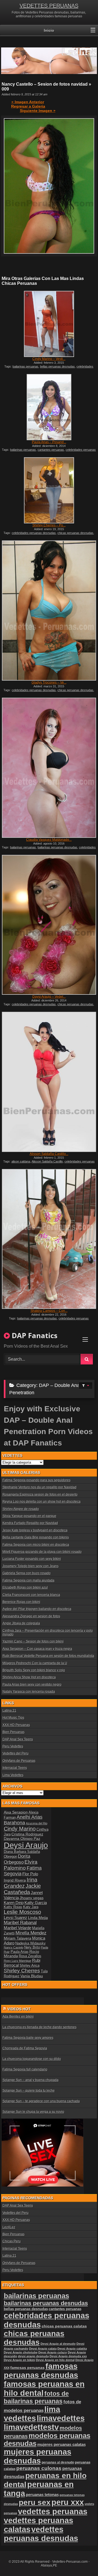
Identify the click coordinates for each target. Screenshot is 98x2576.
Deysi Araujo (26, 1845)
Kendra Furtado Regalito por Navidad (30, 1523)
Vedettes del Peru (16, 1753)
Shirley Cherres (22, 1971)
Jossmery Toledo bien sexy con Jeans (30, 1566)
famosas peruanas (27, 2368)
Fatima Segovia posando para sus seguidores (36, 1480)
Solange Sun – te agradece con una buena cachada (41, 2101)
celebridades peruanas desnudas (34, 533)
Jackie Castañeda (22, 1889)
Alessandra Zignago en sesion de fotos (31, 1616)
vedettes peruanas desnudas (41, 2534)
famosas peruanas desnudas (41, 2371)
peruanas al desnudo (58, 2462)
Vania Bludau (32, 1976)
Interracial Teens (15, 1768)
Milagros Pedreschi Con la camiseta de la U (35, 1663)
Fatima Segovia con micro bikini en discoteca (36, 1545)
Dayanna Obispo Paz (22, 1838)
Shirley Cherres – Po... (49, 525)
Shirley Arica (30, 1966)
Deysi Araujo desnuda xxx (68, 2356)
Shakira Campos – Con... (49, 1311)
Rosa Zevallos (30, 1956)
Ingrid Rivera (15, 1880)
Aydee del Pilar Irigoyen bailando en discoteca (37, 1609)
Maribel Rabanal (20, 1923)
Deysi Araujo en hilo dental (55, 2360)
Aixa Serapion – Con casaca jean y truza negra (37, 1649)
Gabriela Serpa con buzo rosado (27, 1573)
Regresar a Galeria (28, 106)
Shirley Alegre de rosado (21, 1509)
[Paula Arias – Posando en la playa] (49, 407)
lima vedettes (32, 2414)
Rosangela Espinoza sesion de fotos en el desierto (40, 1495)
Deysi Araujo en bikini (19, 2360)
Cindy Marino (20, 1829)
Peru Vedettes (13, 1746)
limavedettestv (31, 2427)
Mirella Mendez (31, 1933)
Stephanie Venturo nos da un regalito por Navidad (39, 1487)
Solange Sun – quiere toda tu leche (29, 2091)
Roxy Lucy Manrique (18, 1961)
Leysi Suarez (16, 1917)
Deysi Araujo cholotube (21, 2352)
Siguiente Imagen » (38, 111)
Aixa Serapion (16, 1812)
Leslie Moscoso (22, 1912)
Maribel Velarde (18, 1928)
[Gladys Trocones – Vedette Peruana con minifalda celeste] (49, 611)
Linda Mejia (38, 1918)
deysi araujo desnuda (33, 2356)
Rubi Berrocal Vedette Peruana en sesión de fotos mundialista (48, 1656)
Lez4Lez (9, 2227)
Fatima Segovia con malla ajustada (28, 1580)
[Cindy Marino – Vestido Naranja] (49, 324)
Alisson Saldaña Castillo (47, 1161)
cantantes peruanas (51, 450)
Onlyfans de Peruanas (19, 1761)
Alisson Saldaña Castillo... (49, 1154)
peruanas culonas (39, 2468)
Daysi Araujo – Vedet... (49, 997)
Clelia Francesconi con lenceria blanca (31, 1595)
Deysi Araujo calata (43, 2349)
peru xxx (68, 2502)
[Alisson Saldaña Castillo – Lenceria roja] (49, 1082)
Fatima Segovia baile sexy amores (28, 2038)
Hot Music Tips (13, 1718)
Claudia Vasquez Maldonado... (49, 840)
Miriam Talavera (18, 1938)
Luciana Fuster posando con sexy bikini (32, 1559)
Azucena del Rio (37, 1823)
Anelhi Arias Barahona (23, 1820)
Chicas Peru (12, 2241)
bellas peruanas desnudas (57, 366)
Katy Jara (31, 1907)
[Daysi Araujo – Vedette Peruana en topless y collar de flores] (49, 925)
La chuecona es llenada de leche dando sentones (39, 2027)
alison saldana (21, 1161)
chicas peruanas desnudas (75, 533)
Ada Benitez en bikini (18, 2017)
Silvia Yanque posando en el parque (29, 1516)
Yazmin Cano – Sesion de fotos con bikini (33, 1641)
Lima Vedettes (13, 1775)
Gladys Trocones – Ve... (49, 682)
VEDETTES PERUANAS (49, 6)
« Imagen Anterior (28, 102)
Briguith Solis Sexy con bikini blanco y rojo (34, 1670)
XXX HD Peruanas (16, 1725)
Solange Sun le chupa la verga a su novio (33, 2112)
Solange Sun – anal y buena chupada (30, 2080)
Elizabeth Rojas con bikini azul (25, 1588)
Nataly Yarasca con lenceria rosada (29, 1692)
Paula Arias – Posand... (49, 442)
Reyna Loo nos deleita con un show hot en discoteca (42, 1502)
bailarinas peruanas (25, 366)
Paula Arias (20, 1952)
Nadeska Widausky (30, 1943)
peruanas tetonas (42, 2495)
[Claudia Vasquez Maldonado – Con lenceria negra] (49, 768)
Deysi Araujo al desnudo (58, 2344)
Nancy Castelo (14, 1947)
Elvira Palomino (21, 1865)
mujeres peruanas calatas (62, 2444)
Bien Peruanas (13, 1732)
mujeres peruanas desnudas (38, 2456)
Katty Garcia (36, 1903)
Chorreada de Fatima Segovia (25, 2048)
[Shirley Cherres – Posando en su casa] (49, 490)
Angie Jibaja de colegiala (21, 1623)
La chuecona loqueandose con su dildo (32, 2059)
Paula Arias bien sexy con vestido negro (32, 1685)
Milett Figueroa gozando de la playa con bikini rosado (42, 1552)
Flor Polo (30, 1874)
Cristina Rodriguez (27, 1834)
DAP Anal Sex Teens (18, 1739)
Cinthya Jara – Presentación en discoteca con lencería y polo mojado (48, 1632)
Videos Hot (19, 2009)
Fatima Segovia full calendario (25, 2069)
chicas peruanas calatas (64, 2326)
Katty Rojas (13, 1907)
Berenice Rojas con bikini (21, 1602)
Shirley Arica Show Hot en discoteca (29, 1677)
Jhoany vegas (32, 1898)
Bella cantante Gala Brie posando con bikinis (36, 1537)
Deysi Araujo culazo (53, 2352)
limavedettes (61, 2418)
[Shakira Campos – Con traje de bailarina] (49, 1239)
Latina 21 (9, 1711)
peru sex (35, 2502)
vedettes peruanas (53, 2511)
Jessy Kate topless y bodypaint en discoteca (35, 1530)
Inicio (49, 30)
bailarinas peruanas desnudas (57, 847)
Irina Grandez (21, 1883)
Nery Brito (32, 1947)
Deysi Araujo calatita (72, 2349)
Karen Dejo (14, 1903)
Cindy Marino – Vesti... (49, 359)
